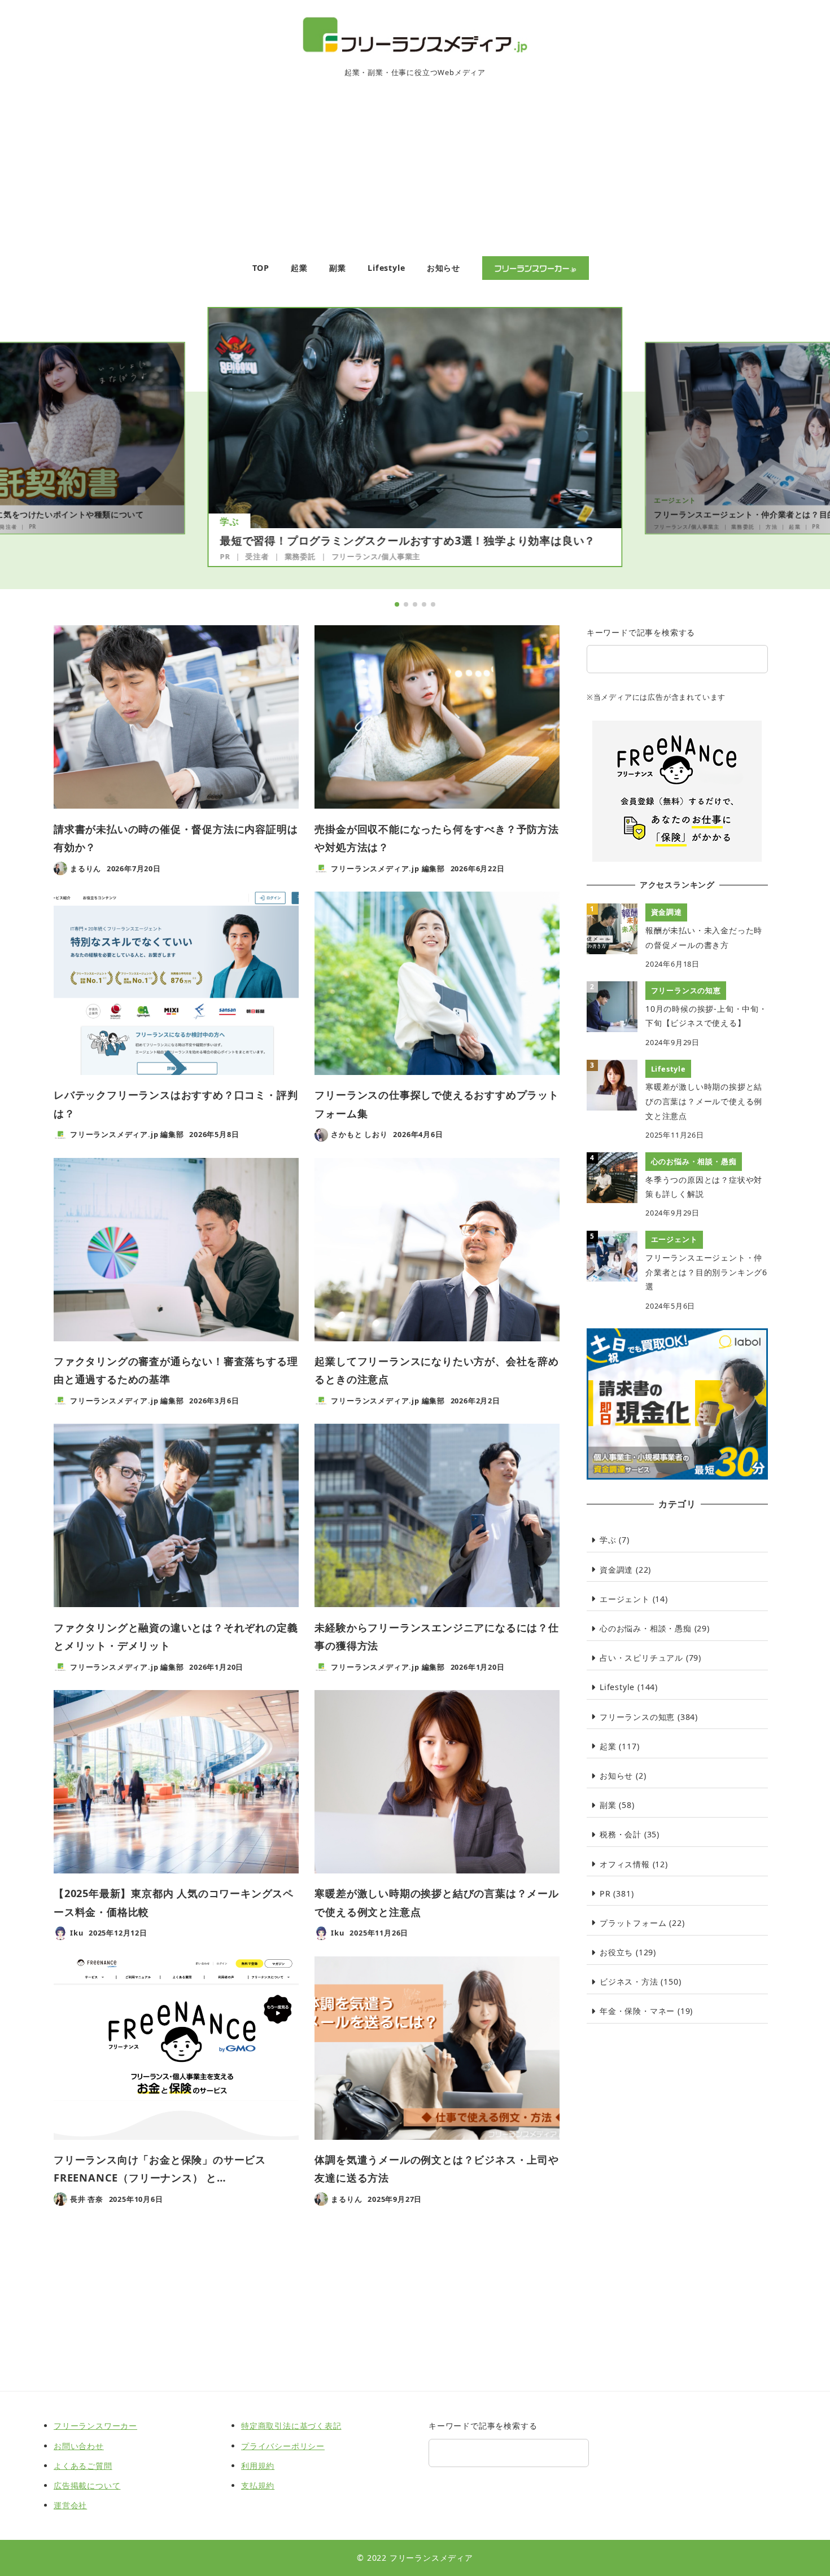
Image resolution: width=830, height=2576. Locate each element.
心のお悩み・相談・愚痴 (646, 1628)
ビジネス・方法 (629, 1982)
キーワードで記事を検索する (641, 632)
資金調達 (616, 1570)
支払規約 (258, 2485)
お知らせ (616, 1776)
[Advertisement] (415, 172)
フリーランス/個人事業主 (376, 556)
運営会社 (70, 2505)
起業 (794, 526)
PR (32, 526)
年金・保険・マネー (637, 2011)
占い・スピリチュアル (641, 1658)
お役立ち (616, 1952)
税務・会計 (621, 1834)
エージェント (675, 500)
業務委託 (300, 556)
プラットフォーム (633, 1923)
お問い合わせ (79, 2446)
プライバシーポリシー (283, 2446)
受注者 (257, 556)
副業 (608, 1805)
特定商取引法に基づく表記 (291, 2426)
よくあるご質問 (83, 2466)
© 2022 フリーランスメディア (415, 2558)
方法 (772, 526)
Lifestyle (617, 1687)
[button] (397, 604)
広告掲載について (87, 2485)
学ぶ (230, 521)
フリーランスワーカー (95, 2426)
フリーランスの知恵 (637, 1717)
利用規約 (258, 2466)
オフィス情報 (625, 1864)
